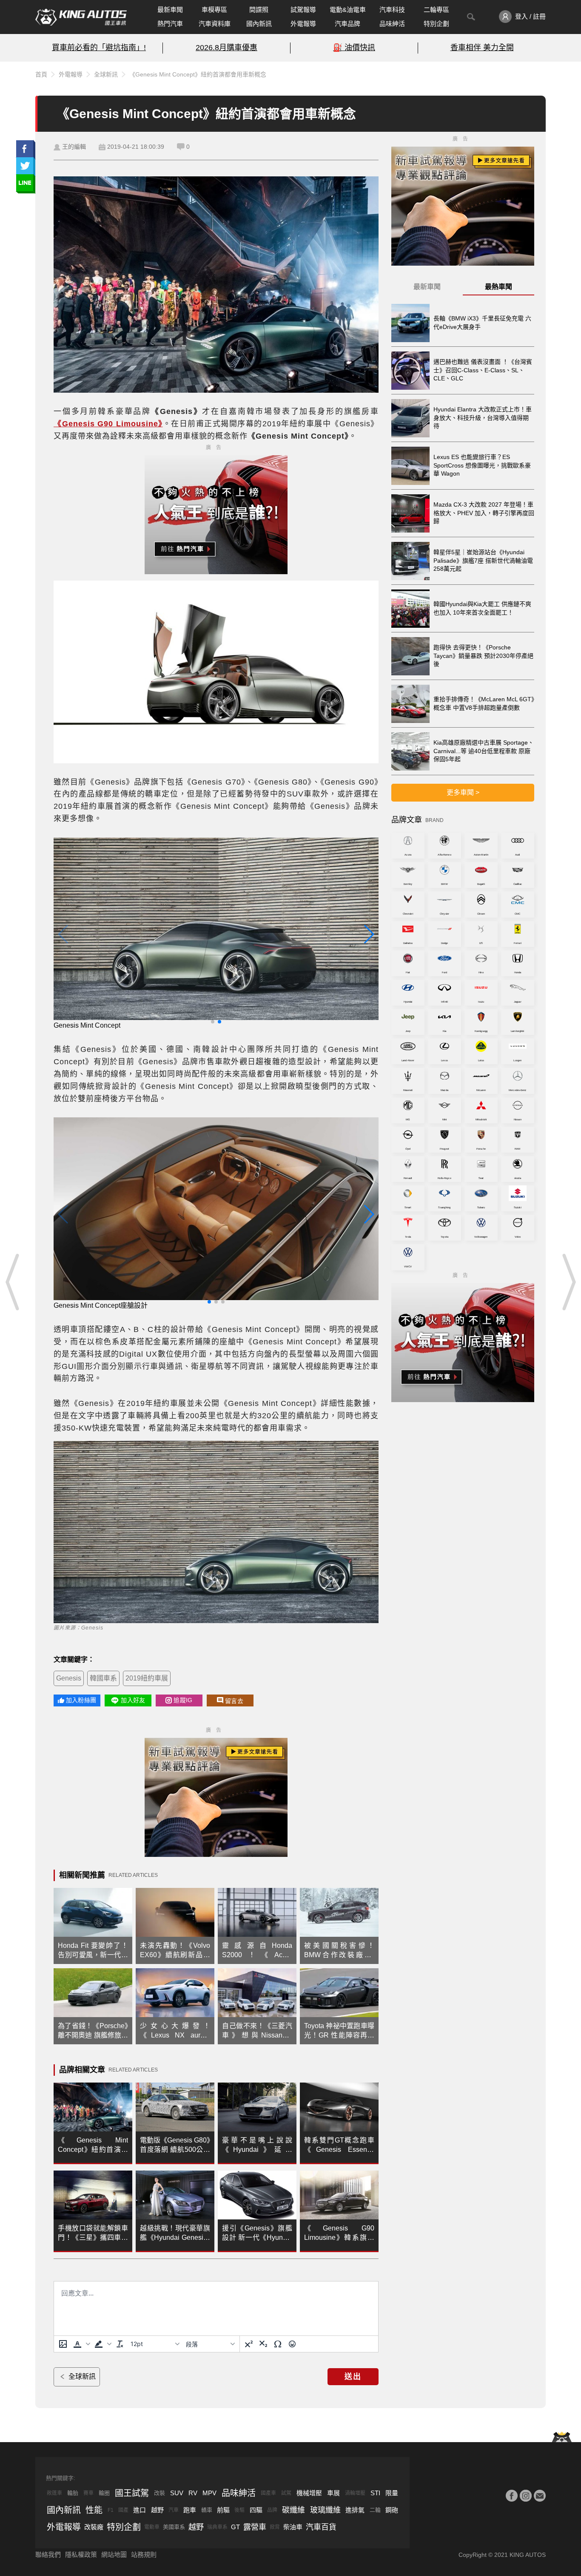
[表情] (292, 2344)
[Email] (540, 2496)
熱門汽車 (170, 24)
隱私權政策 (81, 2555)
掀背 (275, 2527)
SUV (177, 2493)
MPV (209, 2493)
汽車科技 (392, 10)
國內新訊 (259, 24)
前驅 (223, 2510)
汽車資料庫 (215, 24)
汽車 (174, 2510)
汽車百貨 (321, 2527)
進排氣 (355, 2510)
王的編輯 (74, 147)
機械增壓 (309, 2493)
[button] (81, 2344)
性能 (94, 2510)
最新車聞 (170, 10)
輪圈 (104, 2493)
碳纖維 (293, 2510)
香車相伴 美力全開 (482, 48)
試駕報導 (303, 10)
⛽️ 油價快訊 (354, 48)
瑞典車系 (217, 2527)
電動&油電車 (348, 10)
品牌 (272, 2510)
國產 (123, 2510)
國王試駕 (132, 2493)
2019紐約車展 (147, 1678)
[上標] (249, 2344)
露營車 (255, 2527)
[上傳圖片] (63, 2344)
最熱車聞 (498, 287)
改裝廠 (94, 2527)
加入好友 (133, 1700)
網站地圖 (114, 2555)
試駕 (286, 2493)
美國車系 (174, 2527)
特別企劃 (436, 24)
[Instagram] (526, 2496)
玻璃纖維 (325, 2510)
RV (193, 2493)
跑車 (190, 2510)
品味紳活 (392, 24)
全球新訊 (106, 74)
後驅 (239, 2510)
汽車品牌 (347, 24)
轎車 (207, 2510)
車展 (333, 2493)
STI (375, 2493)
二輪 (375, 2510)
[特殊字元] (278, 2344)
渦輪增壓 (355, 2493)
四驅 (256, 2510)
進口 (140, 2510)
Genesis (69, 1678)
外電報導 (303, 24)
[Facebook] (512, 2496)
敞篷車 (54, 2493)
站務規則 (144, 2555)
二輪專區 (436, 10)
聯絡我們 (48, 2555)
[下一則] (568, 1282)
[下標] (263, 2344)
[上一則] (13, 1282)
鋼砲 (392, 2510)
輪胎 (73, 2493)
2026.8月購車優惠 (226, 48)
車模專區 (214, 10)
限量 (392, 2493)
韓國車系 (103, 1678)
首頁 (41, 74)
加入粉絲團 (81, 1700)
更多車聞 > (463, 792)
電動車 (152, 2527)
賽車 (88, 2493)
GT (235, 2527)
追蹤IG (183, 1700)
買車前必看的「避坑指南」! (99, 48)
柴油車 (293, 2527)
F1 (111, 2510)
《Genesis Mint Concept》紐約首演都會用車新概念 (198, 74)
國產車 (268, 2493)
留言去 (234, 1701)
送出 (353, 2377)
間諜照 (259, 10)
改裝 (159, 2493)
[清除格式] (120, 2344)
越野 (157, 2510)
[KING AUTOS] (81, 17)
